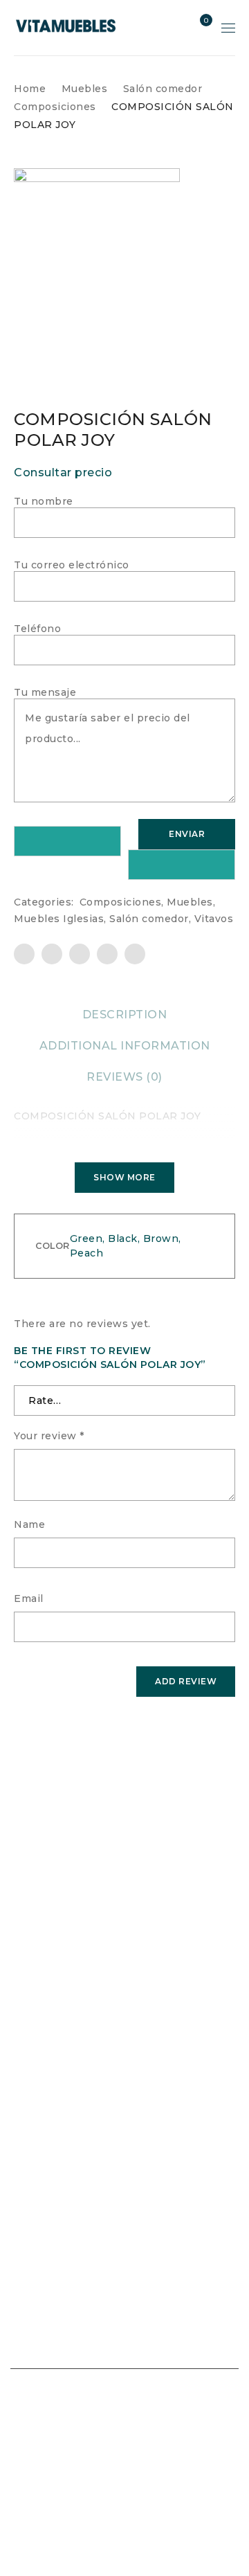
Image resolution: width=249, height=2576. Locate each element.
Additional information (125, 1046)
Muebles (85, 89)
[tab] (125, 1015)
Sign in (175, 28)
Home (30, 89)
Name (29, 1524)
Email (29, 1598)
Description (125, 1015)
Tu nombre (44, 501)
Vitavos (214, 919)
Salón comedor (163, 89)
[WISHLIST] (67, 841)
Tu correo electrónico (72, 565)
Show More (124, 1177)
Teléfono (37, 629)
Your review (49, 1436)
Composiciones (55, 107)
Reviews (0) (124, 1077)
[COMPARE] (182, 865)
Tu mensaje (45, 692)
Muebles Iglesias (59, 919)
